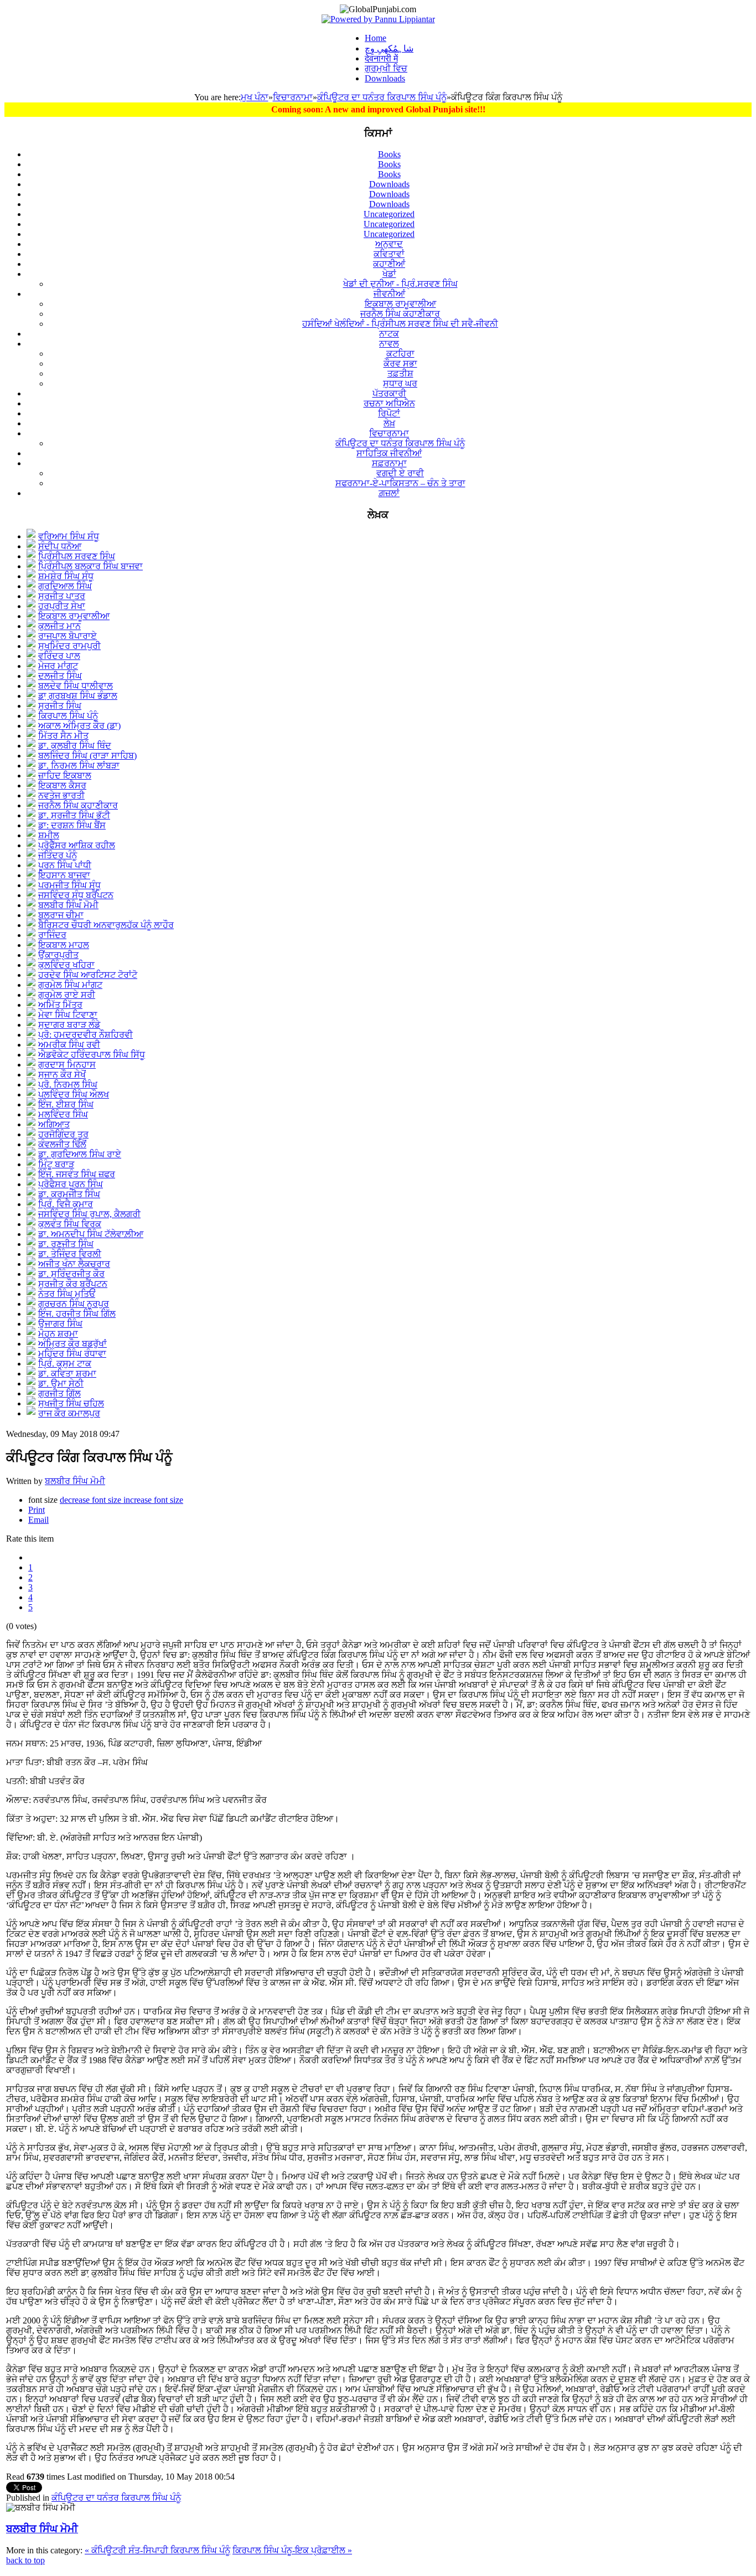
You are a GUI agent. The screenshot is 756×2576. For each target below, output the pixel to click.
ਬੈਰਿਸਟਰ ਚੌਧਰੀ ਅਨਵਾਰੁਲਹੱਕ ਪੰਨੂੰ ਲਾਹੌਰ (106, 925)
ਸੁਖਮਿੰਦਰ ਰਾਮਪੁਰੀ (69, 646)
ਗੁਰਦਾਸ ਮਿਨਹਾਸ (67, 1065)
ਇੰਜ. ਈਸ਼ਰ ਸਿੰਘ (66, 1104)
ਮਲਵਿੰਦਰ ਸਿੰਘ (63, 1114)
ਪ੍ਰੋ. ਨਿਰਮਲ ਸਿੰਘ (68, 1085)
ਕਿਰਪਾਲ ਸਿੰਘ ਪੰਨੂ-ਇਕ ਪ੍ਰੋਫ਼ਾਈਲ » (292, 2550)
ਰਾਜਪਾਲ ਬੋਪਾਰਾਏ (68, 636)
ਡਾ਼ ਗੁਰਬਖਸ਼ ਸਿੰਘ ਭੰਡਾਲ (78, 696)
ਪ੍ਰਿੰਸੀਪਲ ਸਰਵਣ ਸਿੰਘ (77, 556)
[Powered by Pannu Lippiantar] (378, 19)
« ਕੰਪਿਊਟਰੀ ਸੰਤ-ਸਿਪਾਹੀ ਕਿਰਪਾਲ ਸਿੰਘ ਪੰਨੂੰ (157, 2550)
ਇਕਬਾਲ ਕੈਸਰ (62, 785)
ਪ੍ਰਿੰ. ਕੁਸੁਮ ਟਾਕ (65, 1364)
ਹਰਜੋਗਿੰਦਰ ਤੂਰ (63, 1134)
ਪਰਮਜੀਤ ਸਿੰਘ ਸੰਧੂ (69, 885)
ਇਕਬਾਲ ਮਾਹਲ (64, 945)
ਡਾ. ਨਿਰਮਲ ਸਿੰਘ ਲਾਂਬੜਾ (79, 766)
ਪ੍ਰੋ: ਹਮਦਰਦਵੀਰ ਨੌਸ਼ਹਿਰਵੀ (86, 1035)
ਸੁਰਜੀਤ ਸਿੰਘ (60, 706)
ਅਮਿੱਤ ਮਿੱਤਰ (60, 1005)
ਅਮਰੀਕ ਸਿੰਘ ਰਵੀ (69, 1045)
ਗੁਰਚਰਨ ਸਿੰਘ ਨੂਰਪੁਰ (74, 1304)
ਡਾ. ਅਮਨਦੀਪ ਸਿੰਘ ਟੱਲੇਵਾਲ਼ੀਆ (91, 1234)
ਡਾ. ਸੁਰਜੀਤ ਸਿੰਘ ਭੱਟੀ (74, 815)
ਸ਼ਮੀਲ (49, 835)
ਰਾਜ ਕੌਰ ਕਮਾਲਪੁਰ (69, 1413)
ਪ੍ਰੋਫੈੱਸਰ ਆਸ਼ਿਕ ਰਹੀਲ (77, 845)
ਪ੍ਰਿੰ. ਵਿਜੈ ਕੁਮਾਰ (66, 1204)
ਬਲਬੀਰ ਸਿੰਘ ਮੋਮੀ (68, 905)
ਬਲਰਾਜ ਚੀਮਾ (61, 915)
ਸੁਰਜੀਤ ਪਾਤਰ (62, 596)
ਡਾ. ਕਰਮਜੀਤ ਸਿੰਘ (69, 1194)
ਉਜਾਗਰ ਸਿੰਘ (60, 1324)
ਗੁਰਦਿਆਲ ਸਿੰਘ (65, 586)
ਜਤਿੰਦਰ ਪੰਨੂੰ (58, 855)
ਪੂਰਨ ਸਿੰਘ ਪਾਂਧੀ (65, 865)
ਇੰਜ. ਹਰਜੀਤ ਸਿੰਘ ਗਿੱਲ (77, 1314)
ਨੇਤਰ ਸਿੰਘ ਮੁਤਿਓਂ (67, 1294)
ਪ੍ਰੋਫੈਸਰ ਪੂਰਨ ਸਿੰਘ (71, 1184)
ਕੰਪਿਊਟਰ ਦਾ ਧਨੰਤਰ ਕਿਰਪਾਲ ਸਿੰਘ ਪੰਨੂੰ (382, 97)
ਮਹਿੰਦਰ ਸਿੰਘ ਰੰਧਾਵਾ (72, 1354)
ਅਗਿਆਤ (54, 1124)
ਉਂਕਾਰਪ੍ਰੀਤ (58, 955)
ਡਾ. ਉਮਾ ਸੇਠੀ (61, 1384)
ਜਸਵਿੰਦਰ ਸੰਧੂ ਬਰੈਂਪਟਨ (76, 895)
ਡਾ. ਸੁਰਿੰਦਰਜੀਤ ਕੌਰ (71, 1274)
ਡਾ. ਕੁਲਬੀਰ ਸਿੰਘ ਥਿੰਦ (75, 746)
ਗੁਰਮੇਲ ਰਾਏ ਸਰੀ (67, 995)
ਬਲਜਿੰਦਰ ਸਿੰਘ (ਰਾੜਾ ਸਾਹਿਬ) (87, 756)
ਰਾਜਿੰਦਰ (52, 935)
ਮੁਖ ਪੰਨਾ (255, 97)
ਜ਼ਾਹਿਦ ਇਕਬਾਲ (65, 776)
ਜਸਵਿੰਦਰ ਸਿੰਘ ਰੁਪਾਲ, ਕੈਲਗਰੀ (89, 1214)
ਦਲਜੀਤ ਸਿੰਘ (60, 676)
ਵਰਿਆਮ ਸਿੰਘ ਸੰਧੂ (69, 536)
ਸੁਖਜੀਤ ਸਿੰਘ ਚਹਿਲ (71, 1403)
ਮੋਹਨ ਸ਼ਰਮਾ (58, 1334)
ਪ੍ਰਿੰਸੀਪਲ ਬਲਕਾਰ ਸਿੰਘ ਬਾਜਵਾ (90, 566)
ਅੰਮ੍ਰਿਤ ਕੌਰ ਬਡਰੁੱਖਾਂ (73, 1344)
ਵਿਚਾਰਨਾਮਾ (293, 97)
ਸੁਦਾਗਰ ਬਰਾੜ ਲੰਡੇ (69, 1025)
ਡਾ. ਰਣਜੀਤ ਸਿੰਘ (66, 1244)
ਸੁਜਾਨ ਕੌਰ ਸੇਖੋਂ (62, 1075)
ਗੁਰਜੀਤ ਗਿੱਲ (59, 1393)
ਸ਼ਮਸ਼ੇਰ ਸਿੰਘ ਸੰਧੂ (66, 576)
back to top (25, 2560)
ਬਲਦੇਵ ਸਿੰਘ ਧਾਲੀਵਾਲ (76, 686)
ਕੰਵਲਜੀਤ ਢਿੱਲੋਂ (62, 1144)
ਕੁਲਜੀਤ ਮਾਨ (59, 626)
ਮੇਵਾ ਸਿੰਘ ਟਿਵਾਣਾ (68, 1015)
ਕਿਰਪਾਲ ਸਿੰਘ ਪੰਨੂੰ (68, 716)
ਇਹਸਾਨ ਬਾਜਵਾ (64, 875)
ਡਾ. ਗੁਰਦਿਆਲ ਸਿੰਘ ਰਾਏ (80, 1154)
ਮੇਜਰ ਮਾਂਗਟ (58, 666)
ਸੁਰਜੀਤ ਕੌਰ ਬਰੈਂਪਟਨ (73, 1284)
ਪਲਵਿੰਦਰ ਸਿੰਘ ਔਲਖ (74, 1094)
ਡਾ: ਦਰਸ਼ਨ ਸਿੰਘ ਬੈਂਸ (72, 825)
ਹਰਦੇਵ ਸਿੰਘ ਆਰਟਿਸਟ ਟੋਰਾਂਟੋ (88, 975)
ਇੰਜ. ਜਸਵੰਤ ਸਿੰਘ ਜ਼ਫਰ (77, 1174)
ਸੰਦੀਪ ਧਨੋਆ (60, 546)
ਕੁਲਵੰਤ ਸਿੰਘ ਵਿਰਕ (70, 1224)
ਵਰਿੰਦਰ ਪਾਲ (59, 656)
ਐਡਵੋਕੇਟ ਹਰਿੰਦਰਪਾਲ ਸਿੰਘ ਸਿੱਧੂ (92, 1055)
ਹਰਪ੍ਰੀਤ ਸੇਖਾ (62, 606)
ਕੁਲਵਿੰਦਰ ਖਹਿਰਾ (66, 965)
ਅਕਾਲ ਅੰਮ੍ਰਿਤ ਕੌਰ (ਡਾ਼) (79, 726)
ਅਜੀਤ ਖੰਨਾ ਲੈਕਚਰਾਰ (74, 1264)
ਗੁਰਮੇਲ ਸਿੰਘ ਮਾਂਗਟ (70, 985)
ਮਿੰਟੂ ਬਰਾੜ (56, 1164)
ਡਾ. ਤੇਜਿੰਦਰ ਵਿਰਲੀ (70, 1254)
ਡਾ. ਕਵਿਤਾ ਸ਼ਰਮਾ (67, 1374)
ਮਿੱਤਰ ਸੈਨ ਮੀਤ (63, 736)
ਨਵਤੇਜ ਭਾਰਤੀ (61, 795)
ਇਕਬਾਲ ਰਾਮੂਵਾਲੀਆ (74, 616)
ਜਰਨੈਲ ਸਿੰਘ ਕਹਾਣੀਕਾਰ (78, 805)
